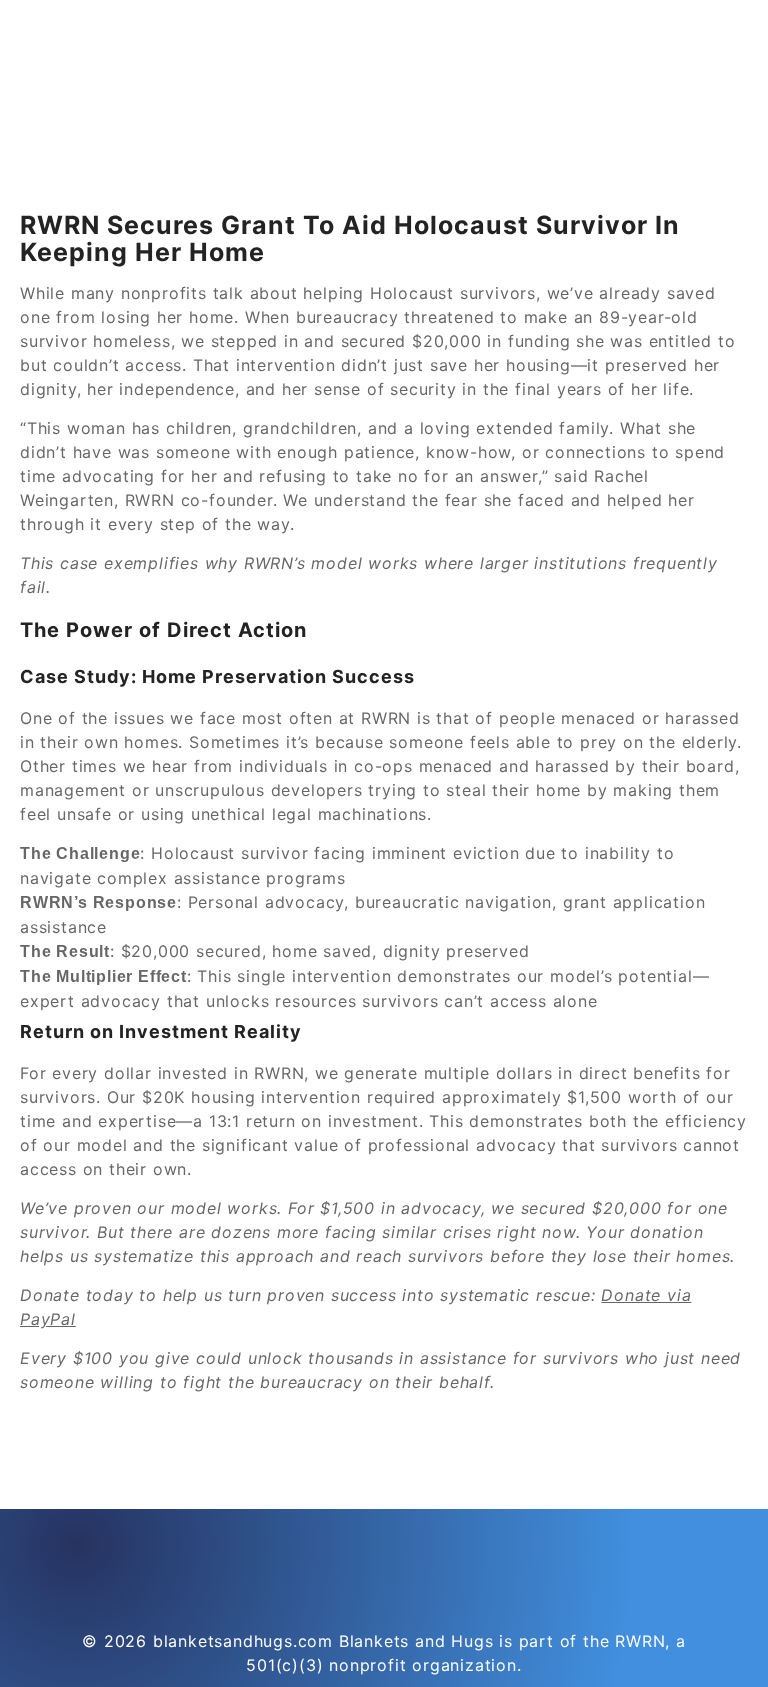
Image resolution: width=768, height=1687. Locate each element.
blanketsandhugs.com (243, 1641)
